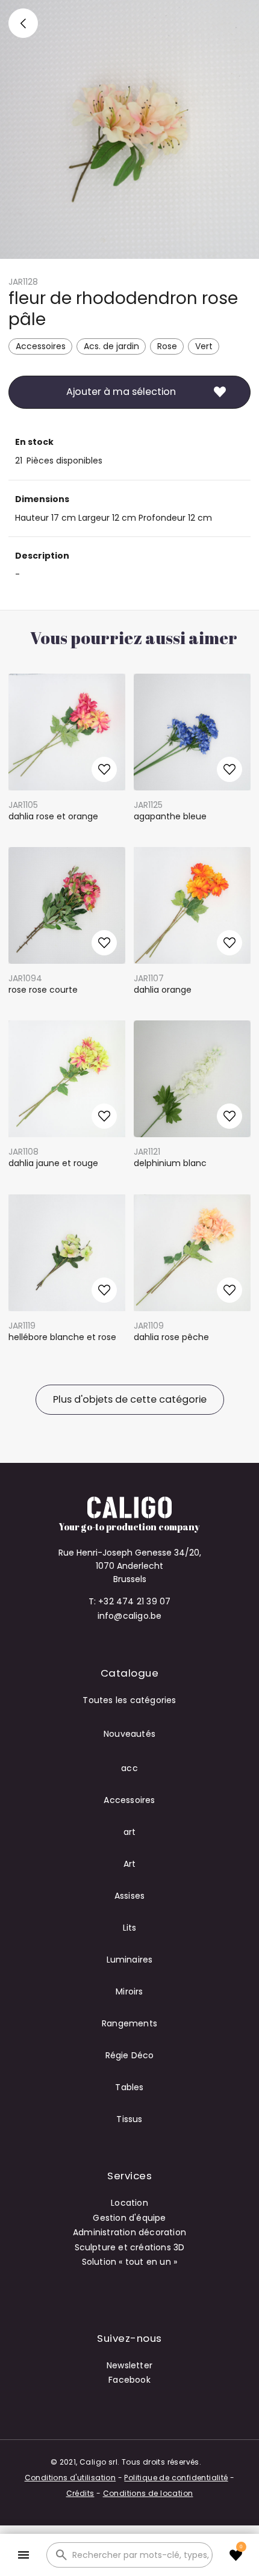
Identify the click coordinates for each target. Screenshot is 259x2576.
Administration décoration (129, 2232)
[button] (23, 2555)
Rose (167, 346)
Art (130, 1864)
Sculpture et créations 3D (130, 2247)
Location (129, 2203)
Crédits (80, 2493)
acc (129, 1768)
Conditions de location (148, 2493)
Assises (129, 1896)
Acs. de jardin (111, 346)
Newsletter (129, 2365)
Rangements (129, 2023)
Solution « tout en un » (130, 2262)
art (130, 1832)
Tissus (129, 2119)
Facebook (129, 2380)
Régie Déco (130, 2055)
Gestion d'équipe (129, 2218)
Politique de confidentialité (176, 2478)
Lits (130, 1928)
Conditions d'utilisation (70, 2478)
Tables (129, 2087)
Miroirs (129, 1991)
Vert (204, 346)
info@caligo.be (130, 1616)
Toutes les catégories (129, 1700)
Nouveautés (129, 1734)
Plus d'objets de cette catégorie (130, 1399)
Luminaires (130, 1960)
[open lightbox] (129, 129)
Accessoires (41, 346)
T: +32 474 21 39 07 (130, 1601)
